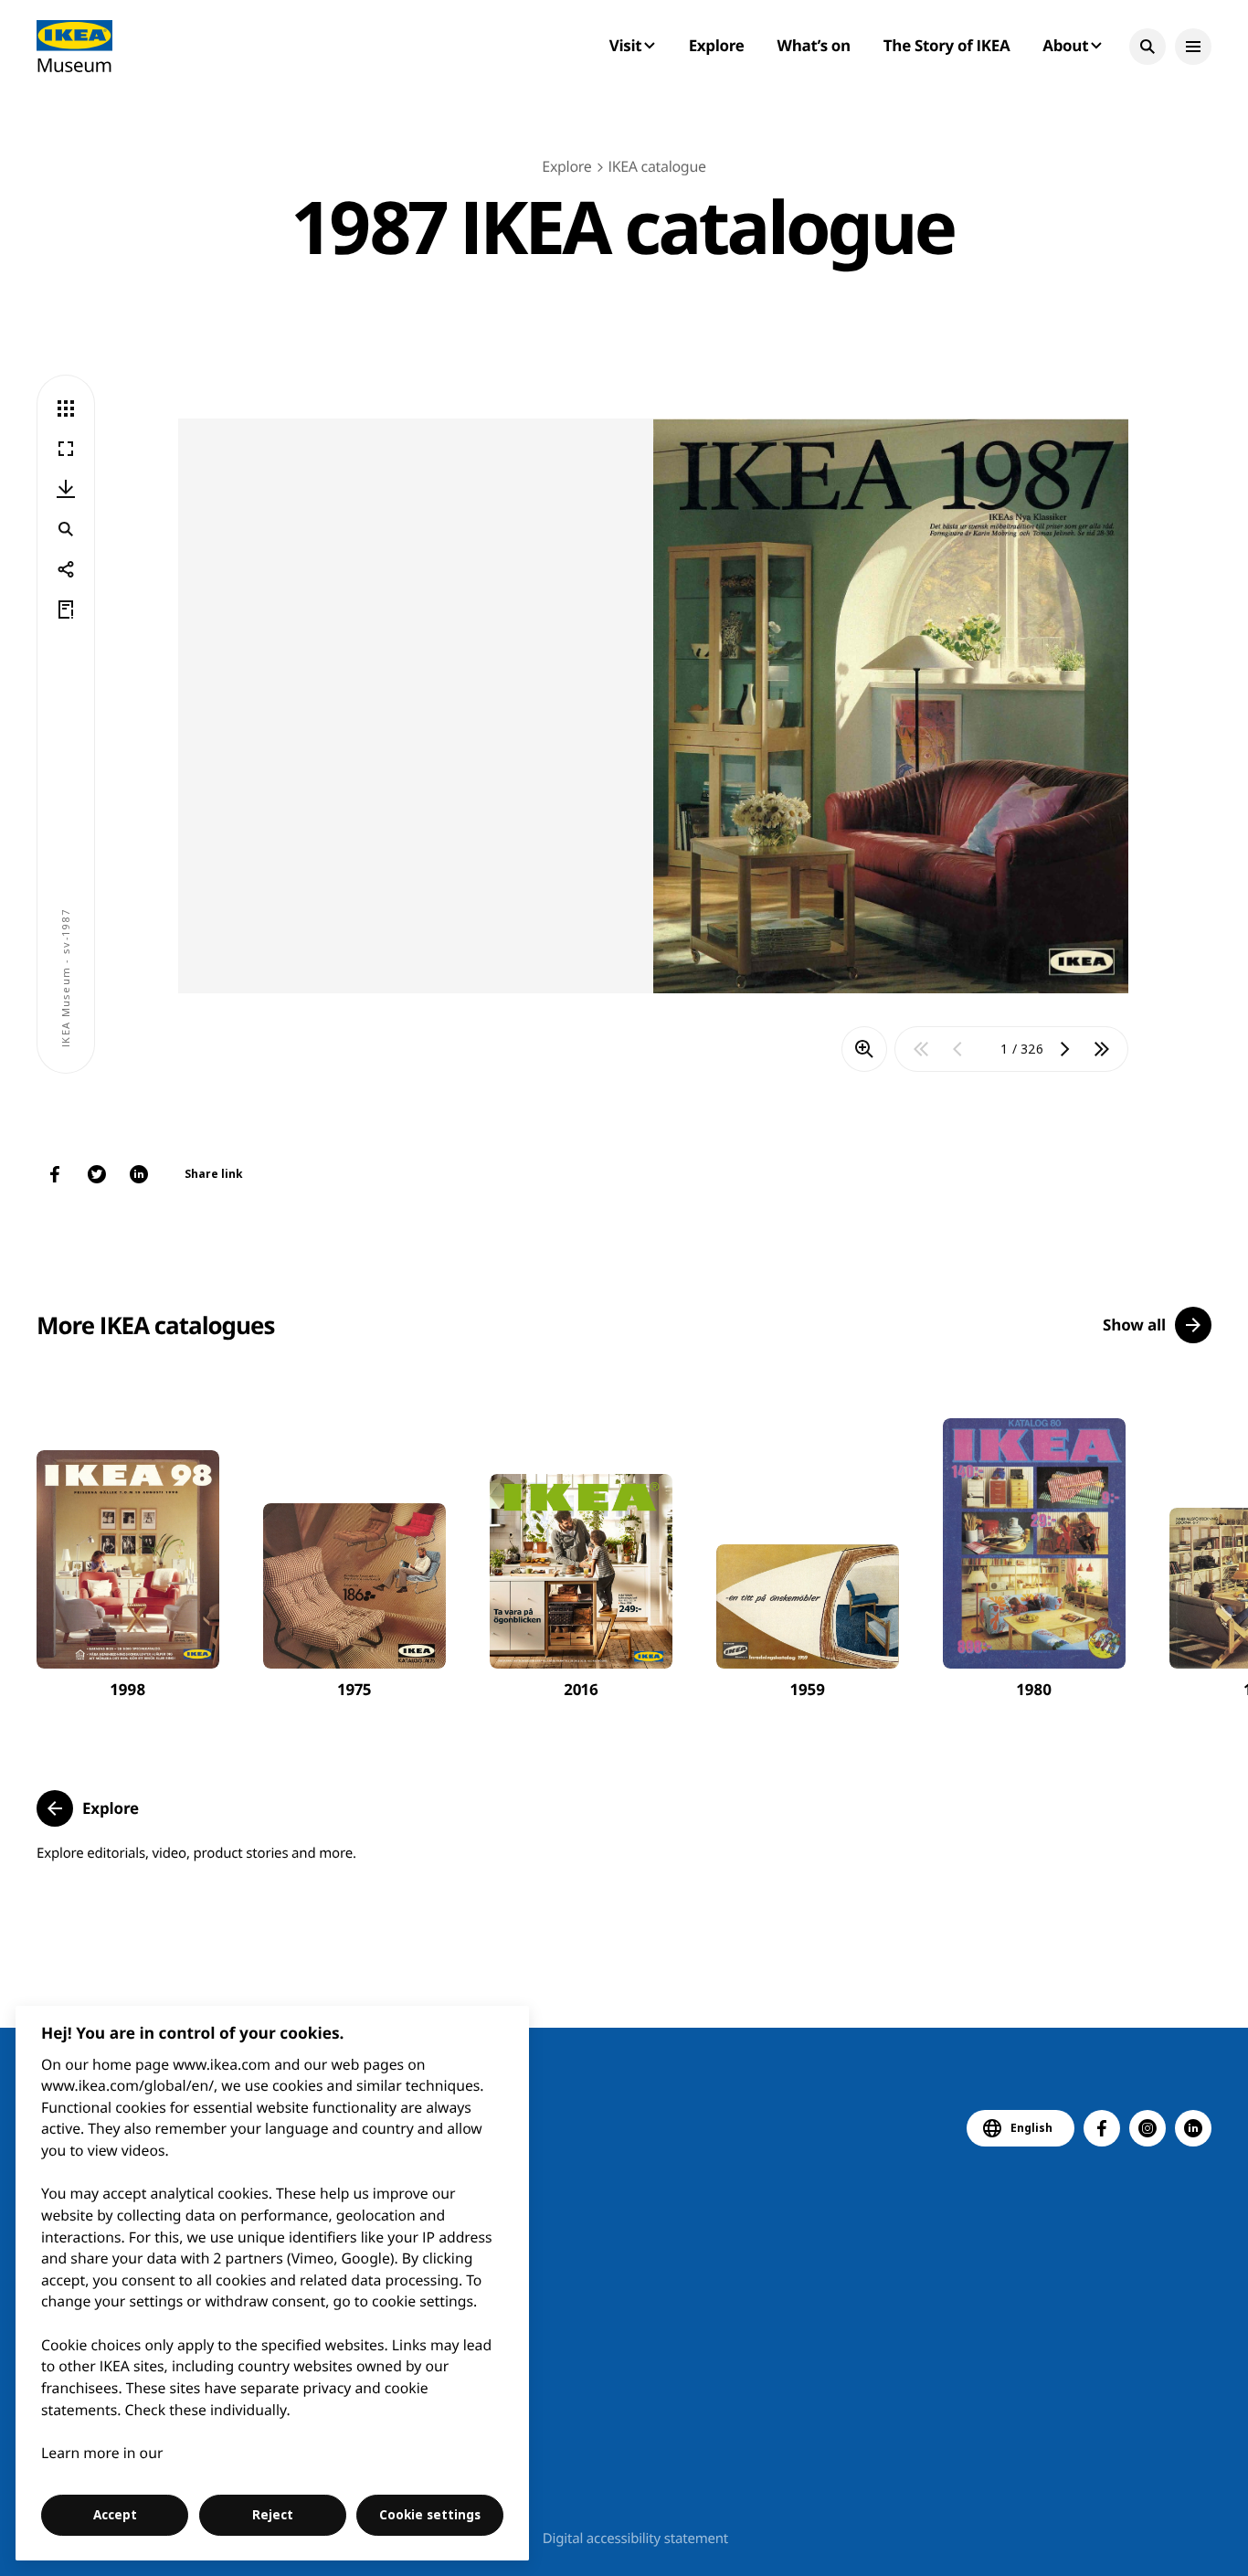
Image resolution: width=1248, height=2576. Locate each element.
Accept (115, 2515)
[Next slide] (1190, 1544)
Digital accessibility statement (635, 2539)
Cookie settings (430, 2515)
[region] (273, 2283)
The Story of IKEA (947, 45)
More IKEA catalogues (155, 1325)
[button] (1148, 47)
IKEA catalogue (656, 166)
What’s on (814, 45)
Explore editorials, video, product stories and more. (196, 1853)
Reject (273, 2515)
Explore (717, 45)
